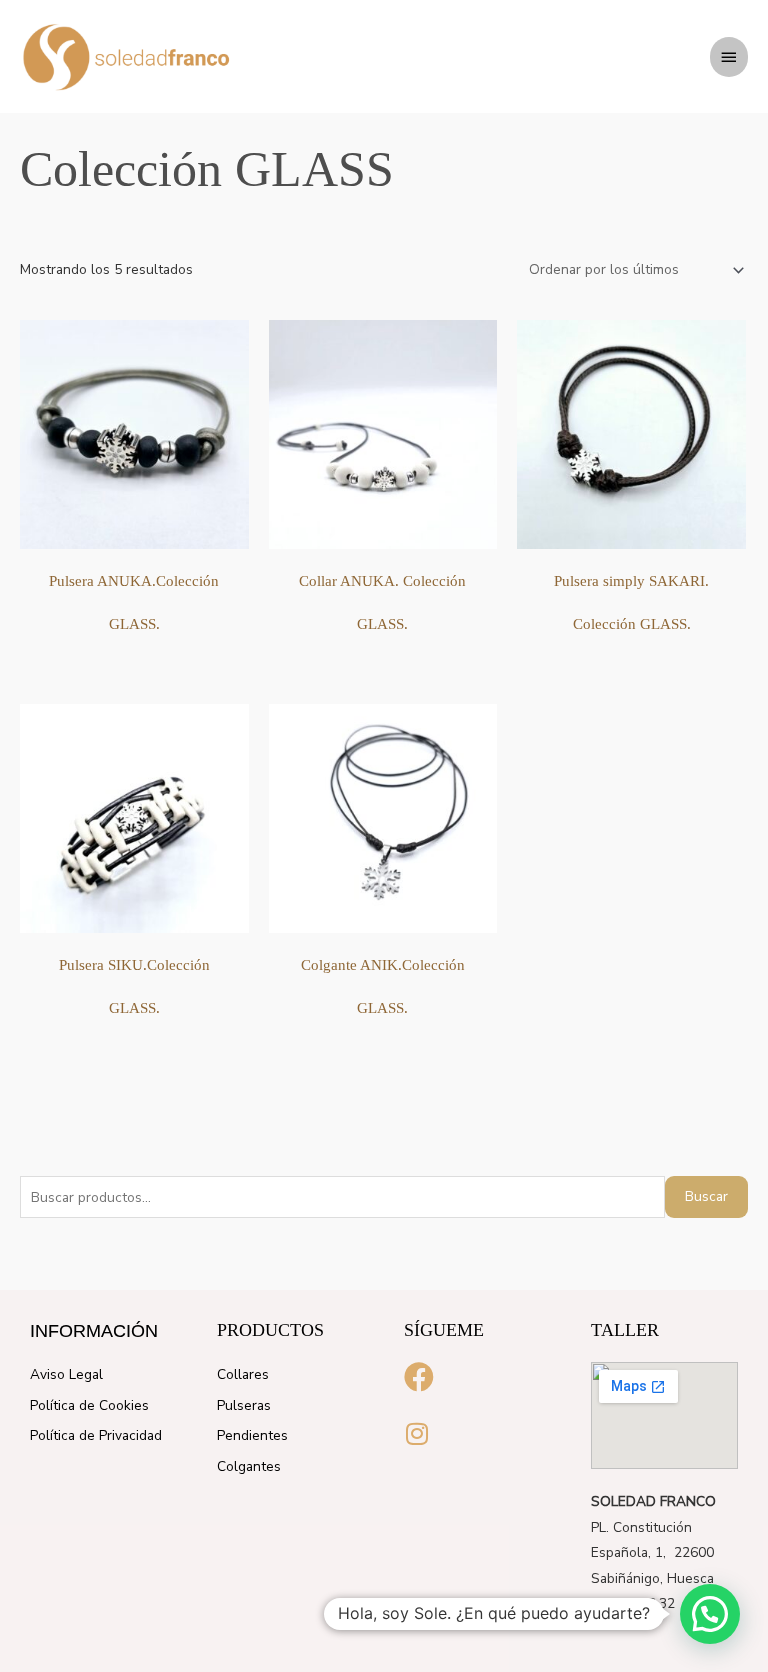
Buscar (706, 1196)
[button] (710, 1614)
